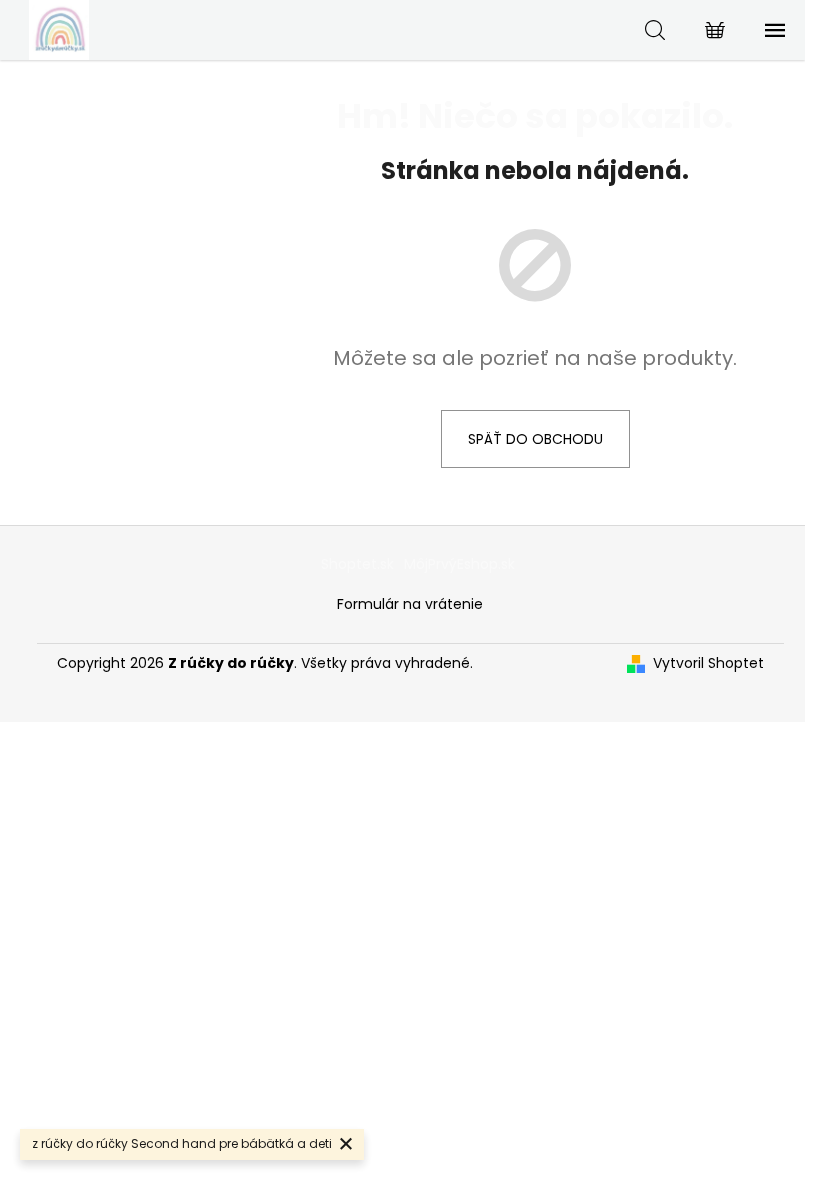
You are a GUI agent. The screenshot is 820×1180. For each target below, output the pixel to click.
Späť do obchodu (535, 439)
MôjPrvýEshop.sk (459, 564)
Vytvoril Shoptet (708, 663)
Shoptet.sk (357, 564)
